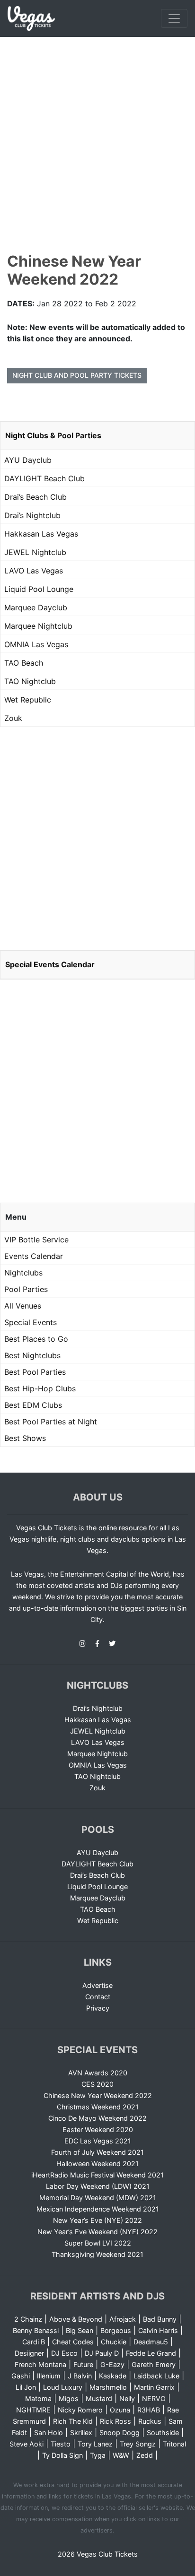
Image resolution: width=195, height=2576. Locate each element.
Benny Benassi (36, 2330)
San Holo (49, 2433)
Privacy (98, 2008)
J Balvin (80, 2376)
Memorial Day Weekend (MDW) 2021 (98, 2198)
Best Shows (25, 1438)
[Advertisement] (97, 139)
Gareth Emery (154, 2364)
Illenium (49, 2376)
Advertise (97, 1985)
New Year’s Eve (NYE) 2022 (97, 2220)
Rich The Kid (73, 2421)
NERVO (154, 2398)
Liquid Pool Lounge (39, 589)
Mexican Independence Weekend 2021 (98, 2209)
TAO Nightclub (30, 681)
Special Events (31, 1322)
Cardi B (34, 2342)
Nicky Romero (80, 2410)
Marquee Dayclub (36, 607)
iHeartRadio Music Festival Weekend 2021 (97, 2175)
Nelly (127, 2398)
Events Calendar (34, 1256)
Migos (69, 2398)
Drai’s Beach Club (35, 497)
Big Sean (80, 2330)
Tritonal (174, 2444)
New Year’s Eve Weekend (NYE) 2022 (97, 2232)
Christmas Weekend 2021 (98, 2107)
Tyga (98, 2455)
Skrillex (81, 2433)
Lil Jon (26, 2387)
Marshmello (108, 2387)
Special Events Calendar (50, 964)
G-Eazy (112, 2364)
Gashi (21, 2376)
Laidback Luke (156, 2376)
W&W (121, 2455)
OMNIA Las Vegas (36, 644)
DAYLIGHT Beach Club (44, 478)
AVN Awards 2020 (98, 2073)
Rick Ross (115, 2421)
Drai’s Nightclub (32, 515)
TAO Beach (24, 663)
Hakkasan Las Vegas (41, 534)
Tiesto (61, 2444)
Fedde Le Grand (151, 2353)
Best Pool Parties (35, 1372)
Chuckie (114, 2342)
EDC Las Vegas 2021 (98, 2141)
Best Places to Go (36, 1339)
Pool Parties (26, 1289)
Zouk (13, 718)
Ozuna (120, 2410)
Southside (163, 2433)
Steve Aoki (27, 2444)
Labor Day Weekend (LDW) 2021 (98, 2186)
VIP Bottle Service (36, 1240)
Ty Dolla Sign (62, 2455)
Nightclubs (23, 1273)
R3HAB (149, 2410)
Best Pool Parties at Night (51, 1422)
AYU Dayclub (28, 460)
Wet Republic (28, 700)
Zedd (145, 2455)
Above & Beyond (76, 2319)
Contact (98, 1997)
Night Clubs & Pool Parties (53, 435)
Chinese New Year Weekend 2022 (98, 2095)
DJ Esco (64, 2353)
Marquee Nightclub (38, 626)
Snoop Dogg (120, 2433)
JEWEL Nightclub (35, 552)
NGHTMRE (33, 2410)
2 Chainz (28, 2319)
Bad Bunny (160, 2319)
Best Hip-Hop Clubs (40, 1388)
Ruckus (150, 2421)
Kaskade (113, 2376)
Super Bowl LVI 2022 (98, 2243)
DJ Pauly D (102, 2353)
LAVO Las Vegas (34, 571)
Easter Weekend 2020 (98, 2129)
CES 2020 (97, 2084)
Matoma (38, 2398)
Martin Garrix (154, 2387)
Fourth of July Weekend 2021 (97, 2152)
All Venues (23, 1306)
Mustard (99, 2398)
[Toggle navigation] (174, 18)
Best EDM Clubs (33, 1405)
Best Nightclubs (32, 1355)
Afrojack (123, 2319)
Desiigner (29, 2353)
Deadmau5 (151, 2342)
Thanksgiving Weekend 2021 (97, 2254)
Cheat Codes (73, 2342)
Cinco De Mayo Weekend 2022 (97, 2118)
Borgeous (116, 2330)
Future (83, 2364)
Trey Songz (138, 2444)
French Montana (40, 2364)
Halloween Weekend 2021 (97, 2164)
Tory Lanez (95, 2444)
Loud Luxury (63, 2387)
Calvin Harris (158, 2330)
